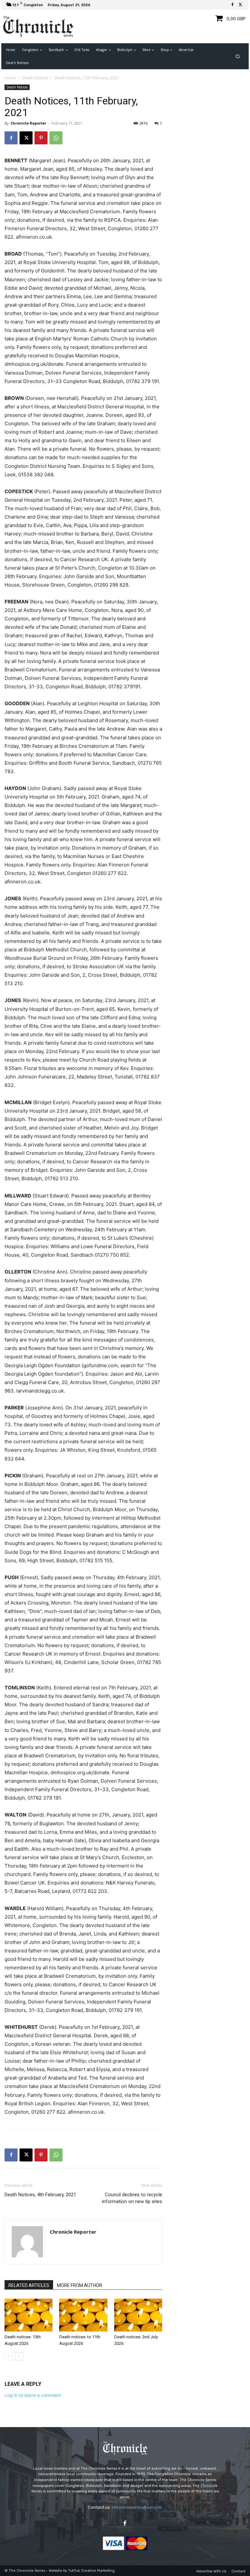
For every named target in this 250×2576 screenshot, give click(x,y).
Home (10, 78)
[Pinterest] (41, 138)
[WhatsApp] (56, 138)
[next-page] (19, 2356)
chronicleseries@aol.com (137, 2507)
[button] (238, 56)
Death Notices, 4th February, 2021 (40, 2195)
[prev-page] (9, 2356)
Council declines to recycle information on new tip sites (132, 2198)
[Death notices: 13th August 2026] (28, 2315)
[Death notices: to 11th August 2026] (83, 2315)
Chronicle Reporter (28, 123)
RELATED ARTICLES (29, 2285)
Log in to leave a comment (33, 2395)
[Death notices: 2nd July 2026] (138, 2315)
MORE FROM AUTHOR (80, 2285)
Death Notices (35, 78)
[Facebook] (232, 5)
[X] (240, 5)
